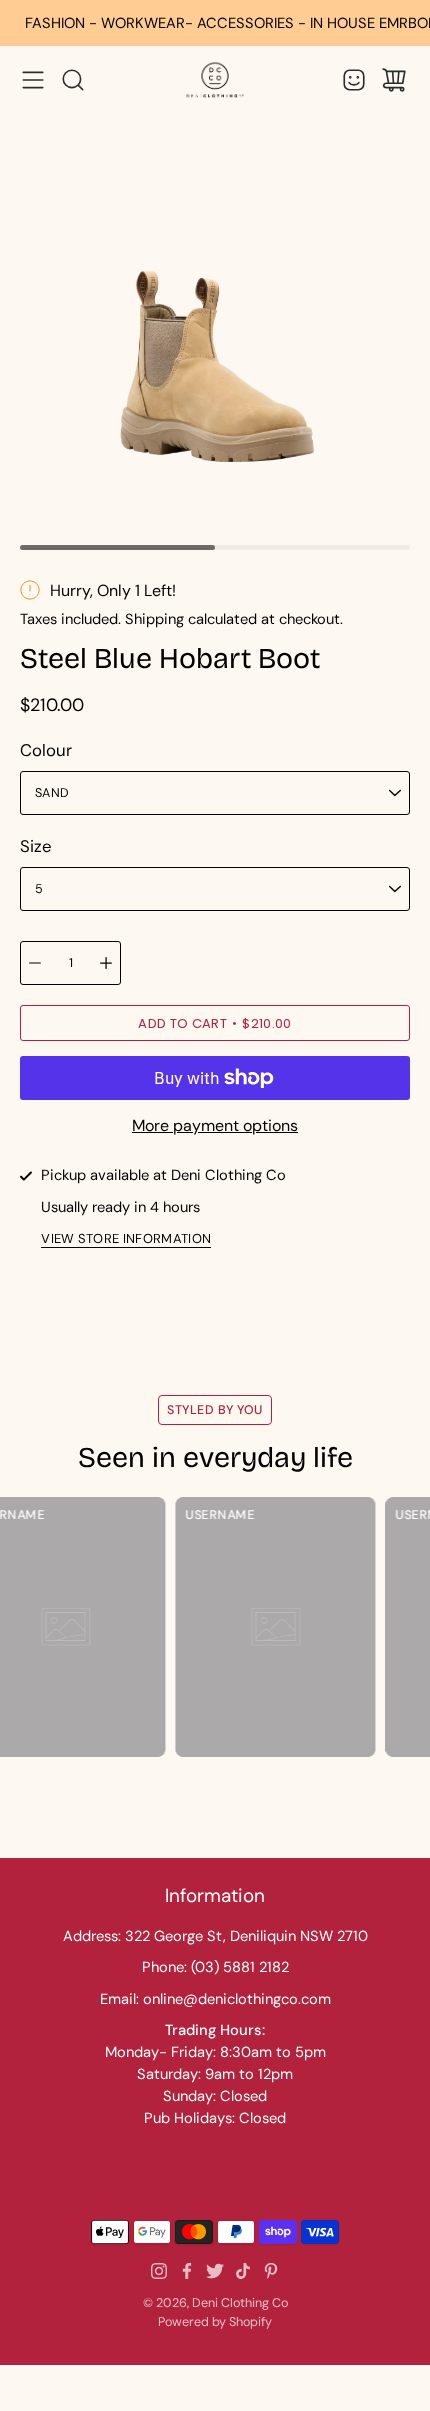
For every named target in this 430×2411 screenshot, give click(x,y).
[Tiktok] (243, 2271)
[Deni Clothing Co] (215, 80)
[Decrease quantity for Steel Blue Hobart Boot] (35, 963)
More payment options (215, 1125)
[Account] (354, 80)
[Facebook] (187, 2271)
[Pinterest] (271, 2271)
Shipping (154, 619)
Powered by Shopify (215, 2322)
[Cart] (394, 80)
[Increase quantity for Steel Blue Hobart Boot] (106, 963)
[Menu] (33, 80)
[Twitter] (215, 2271)
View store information (126, 1239)
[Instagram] (159, 2271)
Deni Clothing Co (240, 2303)
